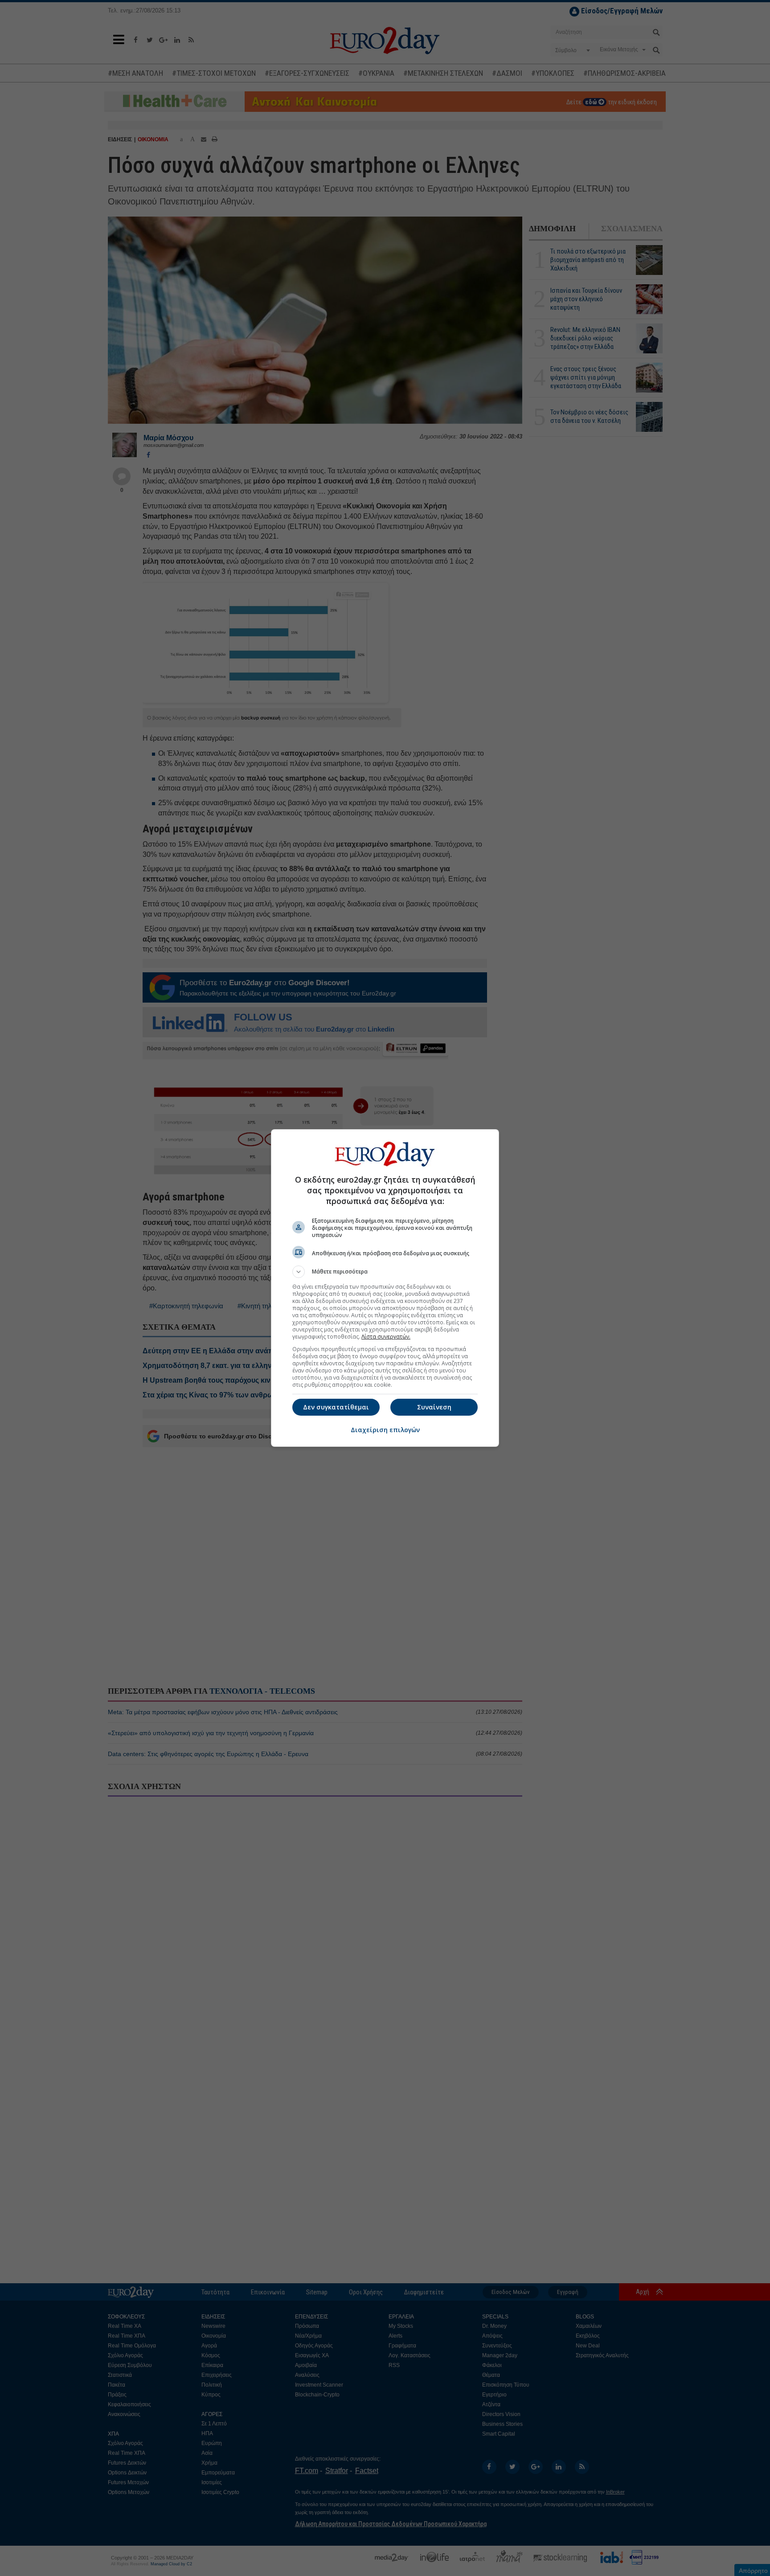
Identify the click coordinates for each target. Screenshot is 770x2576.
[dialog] (385, 1288)
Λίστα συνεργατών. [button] (386, 1337)
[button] (385, 1272)
